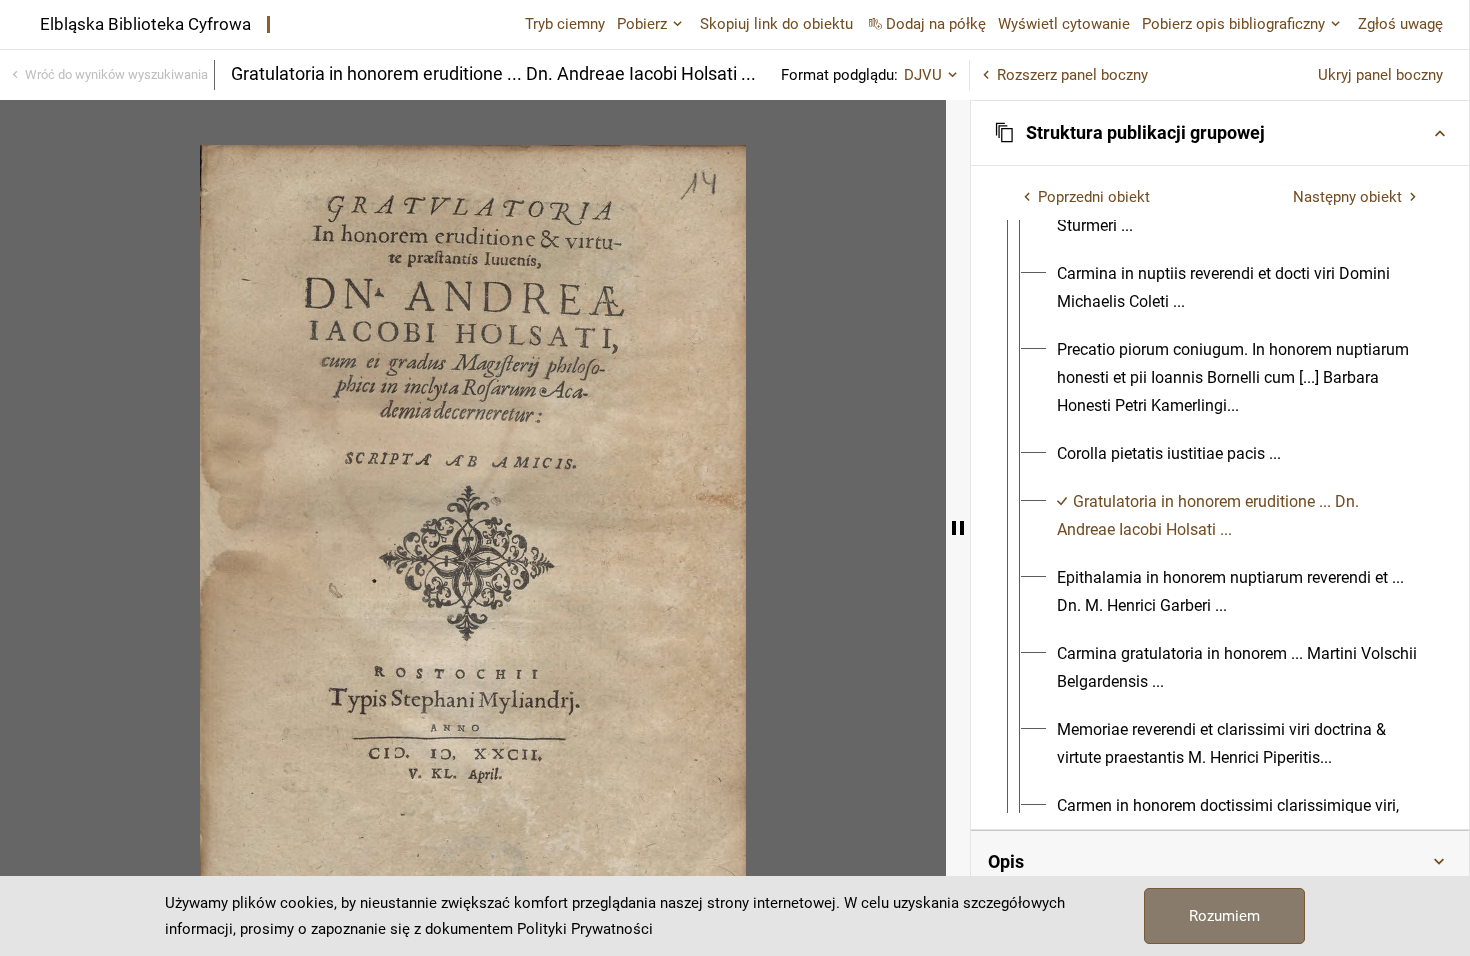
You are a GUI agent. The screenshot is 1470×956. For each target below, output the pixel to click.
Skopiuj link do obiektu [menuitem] (776, 24)
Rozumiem (1224, 916)
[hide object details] (958, 528)
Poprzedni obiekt (1094, 197)
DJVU (923, 75)
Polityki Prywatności (585, 929)
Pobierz (642, 24)
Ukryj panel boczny (1380, 75)
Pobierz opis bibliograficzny (1233, 24)
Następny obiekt (1347, 197)
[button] (1220, 133)
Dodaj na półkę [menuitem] (936, 24)
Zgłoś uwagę (1400, 24)
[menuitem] (1238, 288)
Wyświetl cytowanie (1064, 24)
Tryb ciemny (565, 24)
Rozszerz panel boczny (1072, 75)
